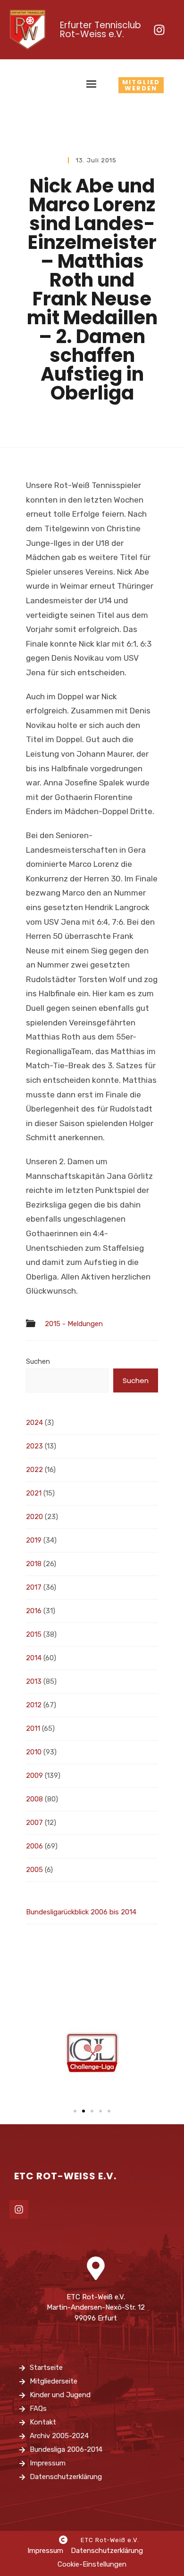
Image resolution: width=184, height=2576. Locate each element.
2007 (34, 1823)
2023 (34, 1446)
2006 (34, 1846)
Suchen (38, 1361)
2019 (34, 1540)
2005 (34, 1870)
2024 (34, 1423)
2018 (34, 1564)
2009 (34, 1776)
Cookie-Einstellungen (92, 2564)
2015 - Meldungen (74, 1324)
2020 (34, 1517)
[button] (75, 2111)
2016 (34, 1611)
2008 (34, 1799)
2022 (34, 1470)
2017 (34, 1587)
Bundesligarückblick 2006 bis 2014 (81, 1912)
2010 (34, 1752)
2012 (34, 1705)
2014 (34, 1658)
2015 (34, 1634)
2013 (34, 1681)
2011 (33, 1728)
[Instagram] (159, 30)
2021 (34, 1493)
